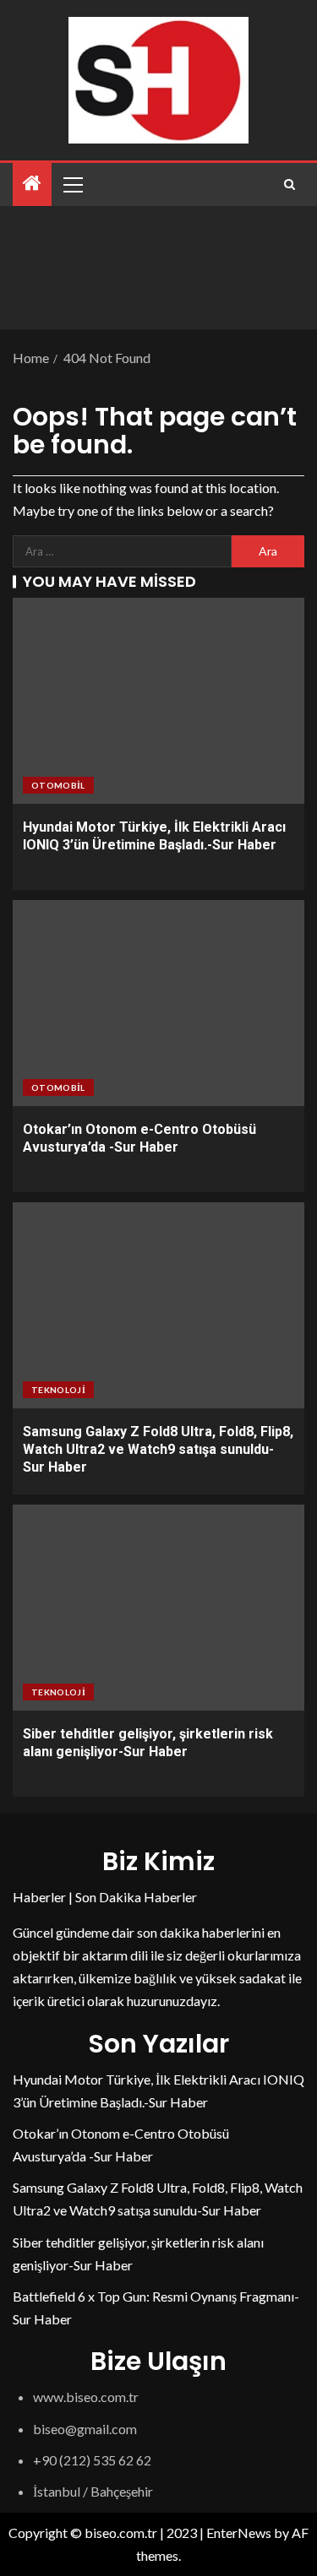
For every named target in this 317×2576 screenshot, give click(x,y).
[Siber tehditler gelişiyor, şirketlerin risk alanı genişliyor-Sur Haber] (158, 1608)
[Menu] (72, 184)
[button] (72, 184)
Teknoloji (58, 1390)
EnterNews (239, 2533)
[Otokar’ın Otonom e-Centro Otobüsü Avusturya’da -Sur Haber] (158, 1003)
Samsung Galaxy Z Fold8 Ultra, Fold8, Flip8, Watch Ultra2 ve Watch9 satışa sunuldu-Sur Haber (158, 1450)
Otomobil (58, 785)
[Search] (290, 184)
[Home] (32, 184)
